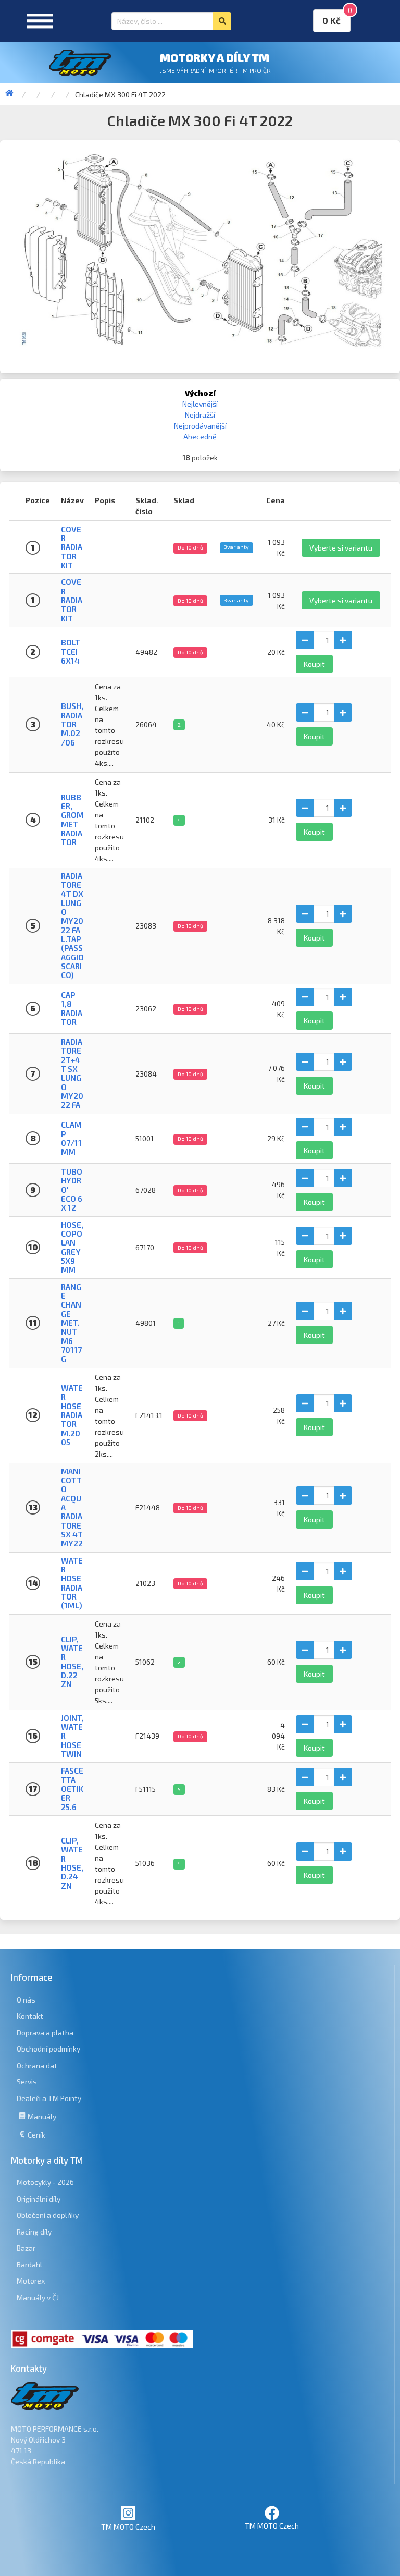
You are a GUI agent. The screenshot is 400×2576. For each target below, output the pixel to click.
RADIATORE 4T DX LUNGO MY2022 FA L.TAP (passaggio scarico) (72, 926)
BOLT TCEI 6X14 (71, 651)
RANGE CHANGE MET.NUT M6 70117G (71, 1323)
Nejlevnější (200, 404)
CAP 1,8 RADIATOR (72, 1008)
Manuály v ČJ (38, 2297)
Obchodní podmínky (48, 2049)
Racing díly (34, 2232)
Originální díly (39, 2199)
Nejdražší (200, 415)
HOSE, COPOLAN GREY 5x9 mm (72, 1247)
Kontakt (30, 2016)
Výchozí (200, 393)
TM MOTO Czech (128, 2527)
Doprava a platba (45, 2032)
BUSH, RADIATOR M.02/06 (72, 724)
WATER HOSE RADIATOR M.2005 (72, 1415)
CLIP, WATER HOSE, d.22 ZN (72, 1662)
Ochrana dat (37, 2065)
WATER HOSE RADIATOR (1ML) (72, 1583)
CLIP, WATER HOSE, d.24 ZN (72, 1863)
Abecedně (200, 437)
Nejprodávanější (200, 426)
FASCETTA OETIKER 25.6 (72, 1788)
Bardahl (29, 2264)
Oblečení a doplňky (48, 2215)
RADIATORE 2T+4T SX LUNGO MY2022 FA (72, 1073)
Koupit (314, 664)
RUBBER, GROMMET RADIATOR (72, 820)
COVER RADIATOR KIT (72, 547)
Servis (27, 2081)
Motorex (31, 2281)
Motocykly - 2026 (45, 2182)
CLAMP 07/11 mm (71, 1138)
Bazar (26, 2248)
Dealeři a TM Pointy (49, 2098)
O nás (26, 2000)
